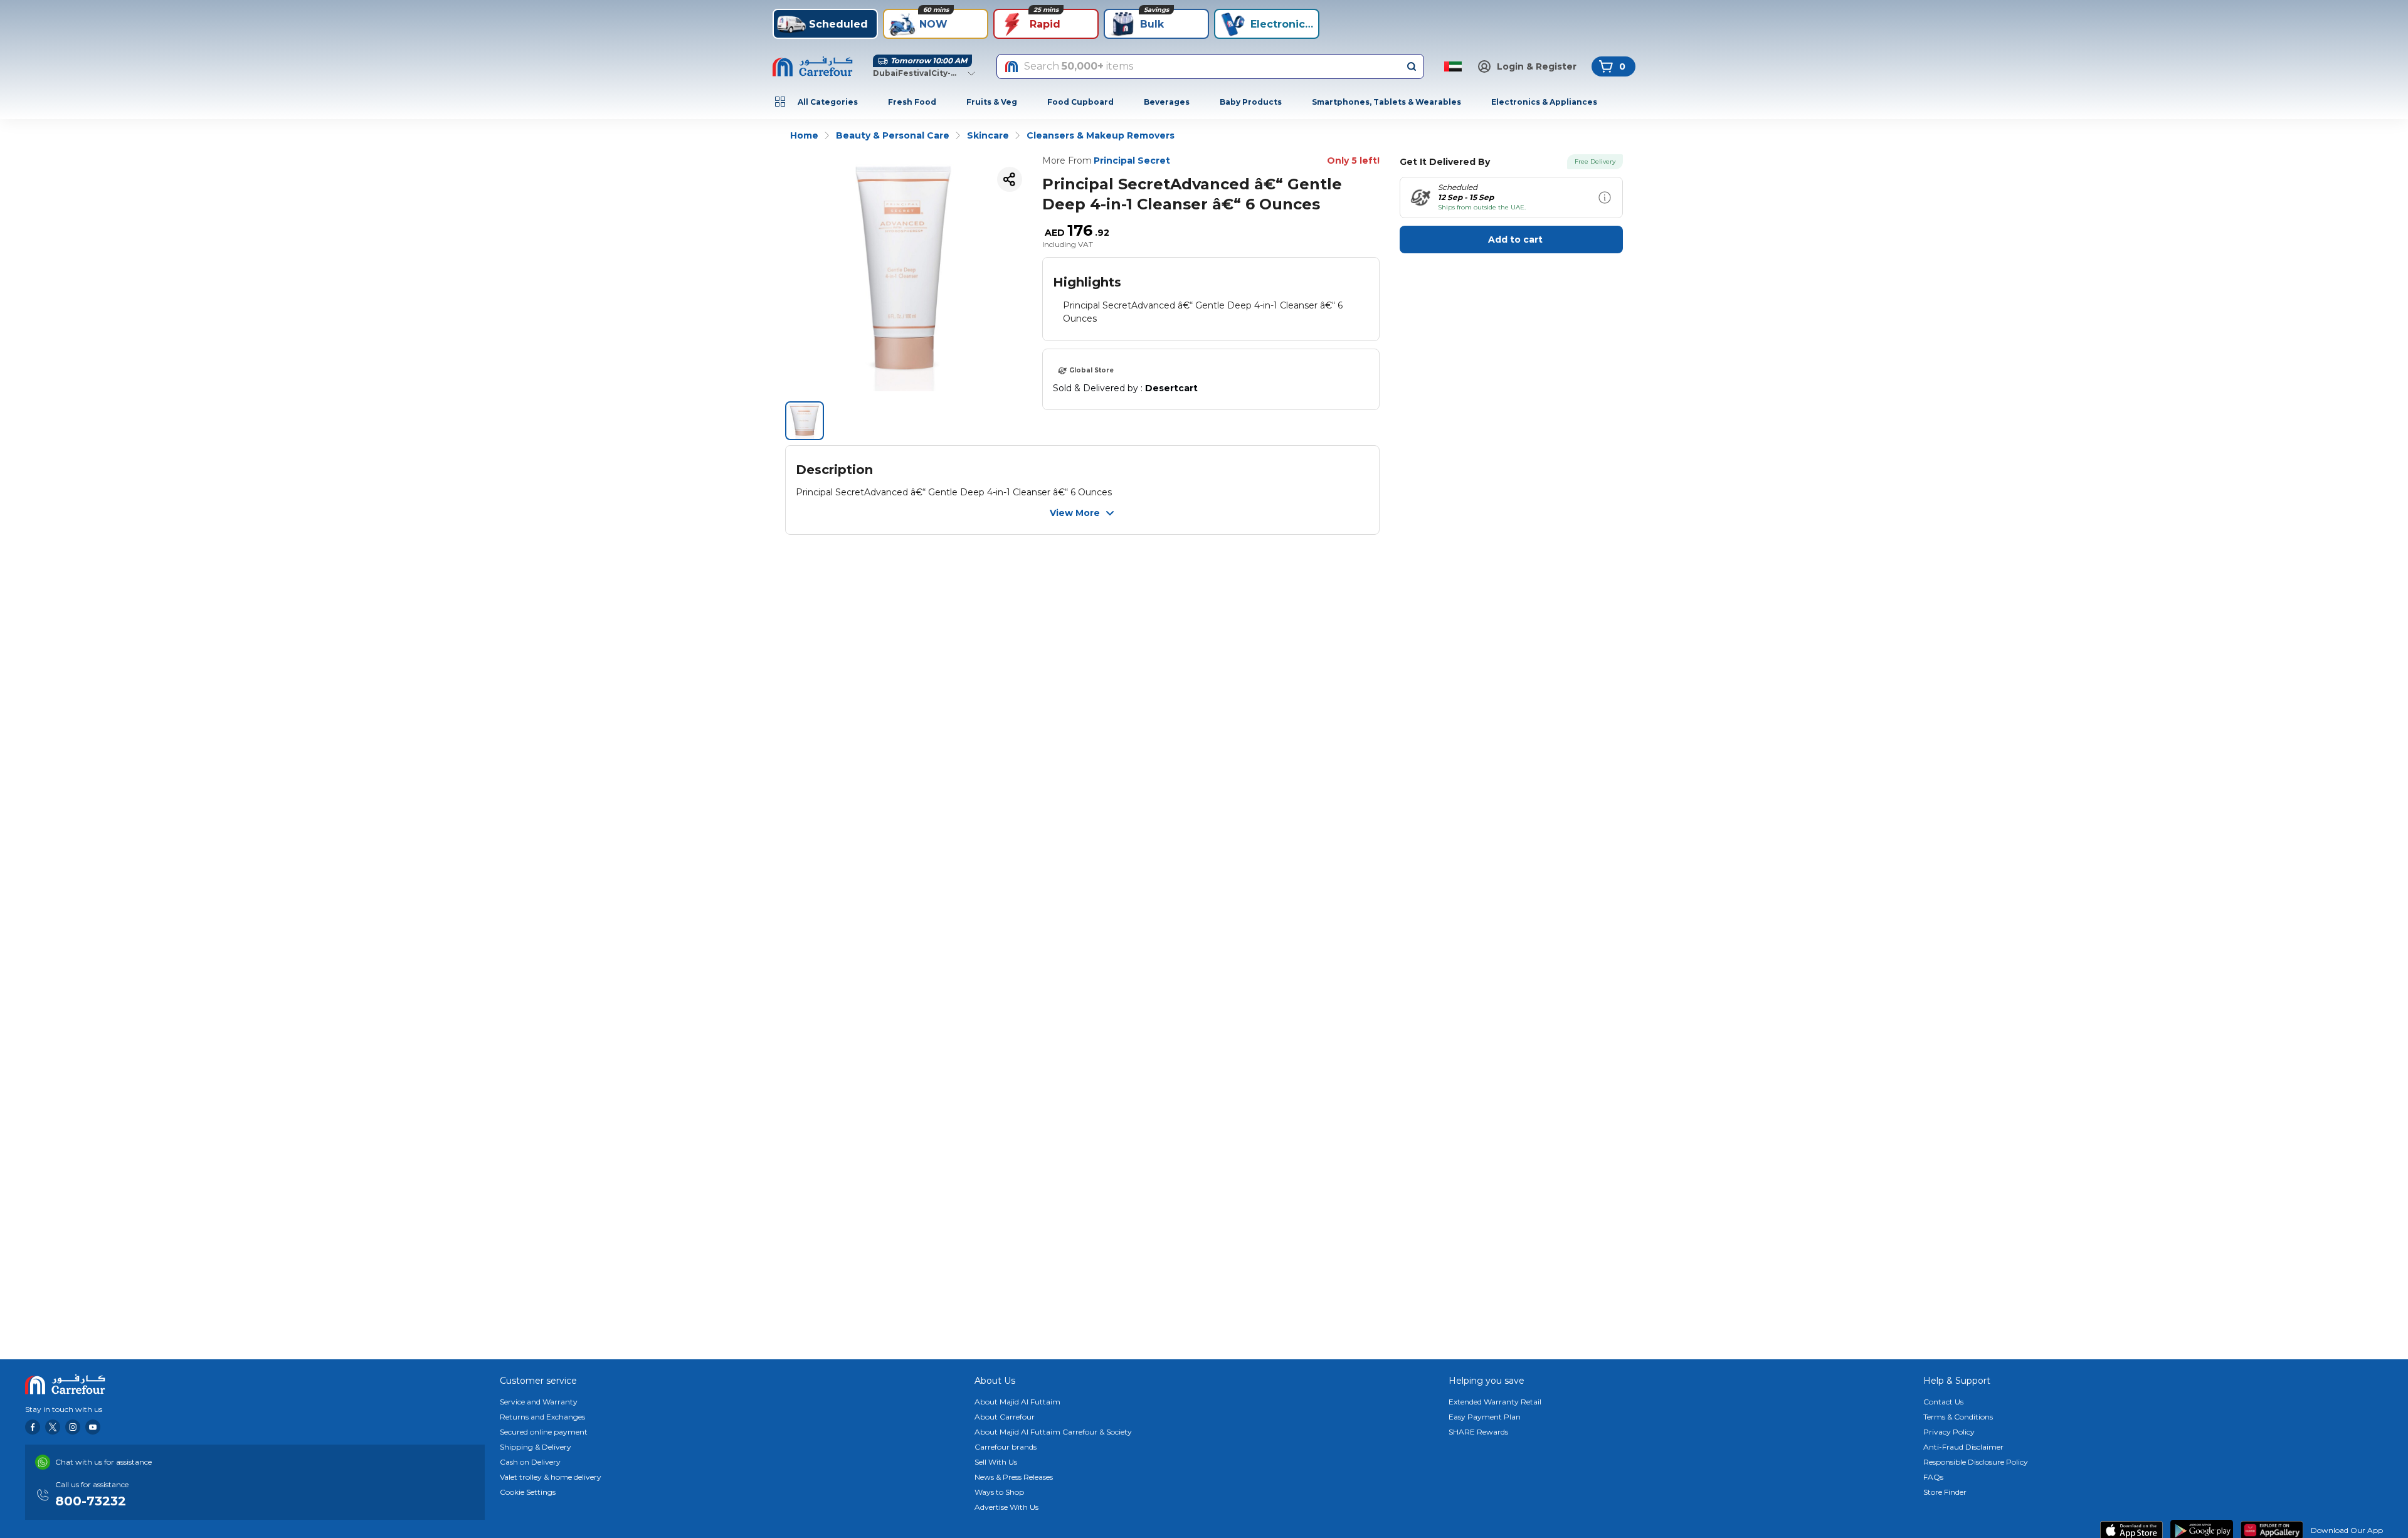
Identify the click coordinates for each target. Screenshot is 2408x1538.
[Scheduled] (1605, 198)
